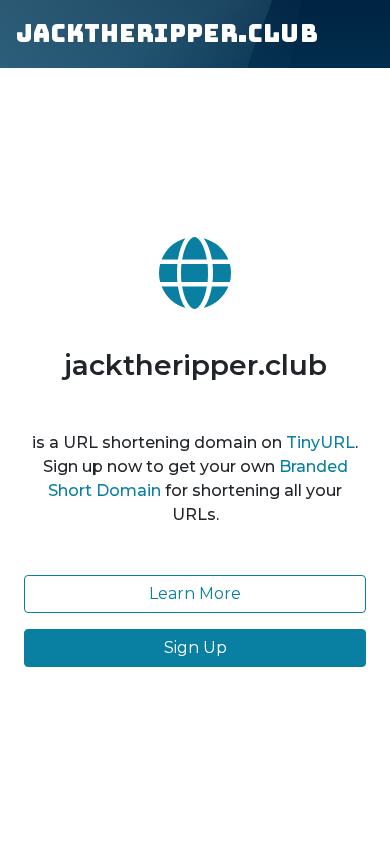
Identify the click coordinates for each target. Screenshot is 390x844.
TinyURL (320, 442)
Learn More (195, 593)
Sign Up (195, 647)
